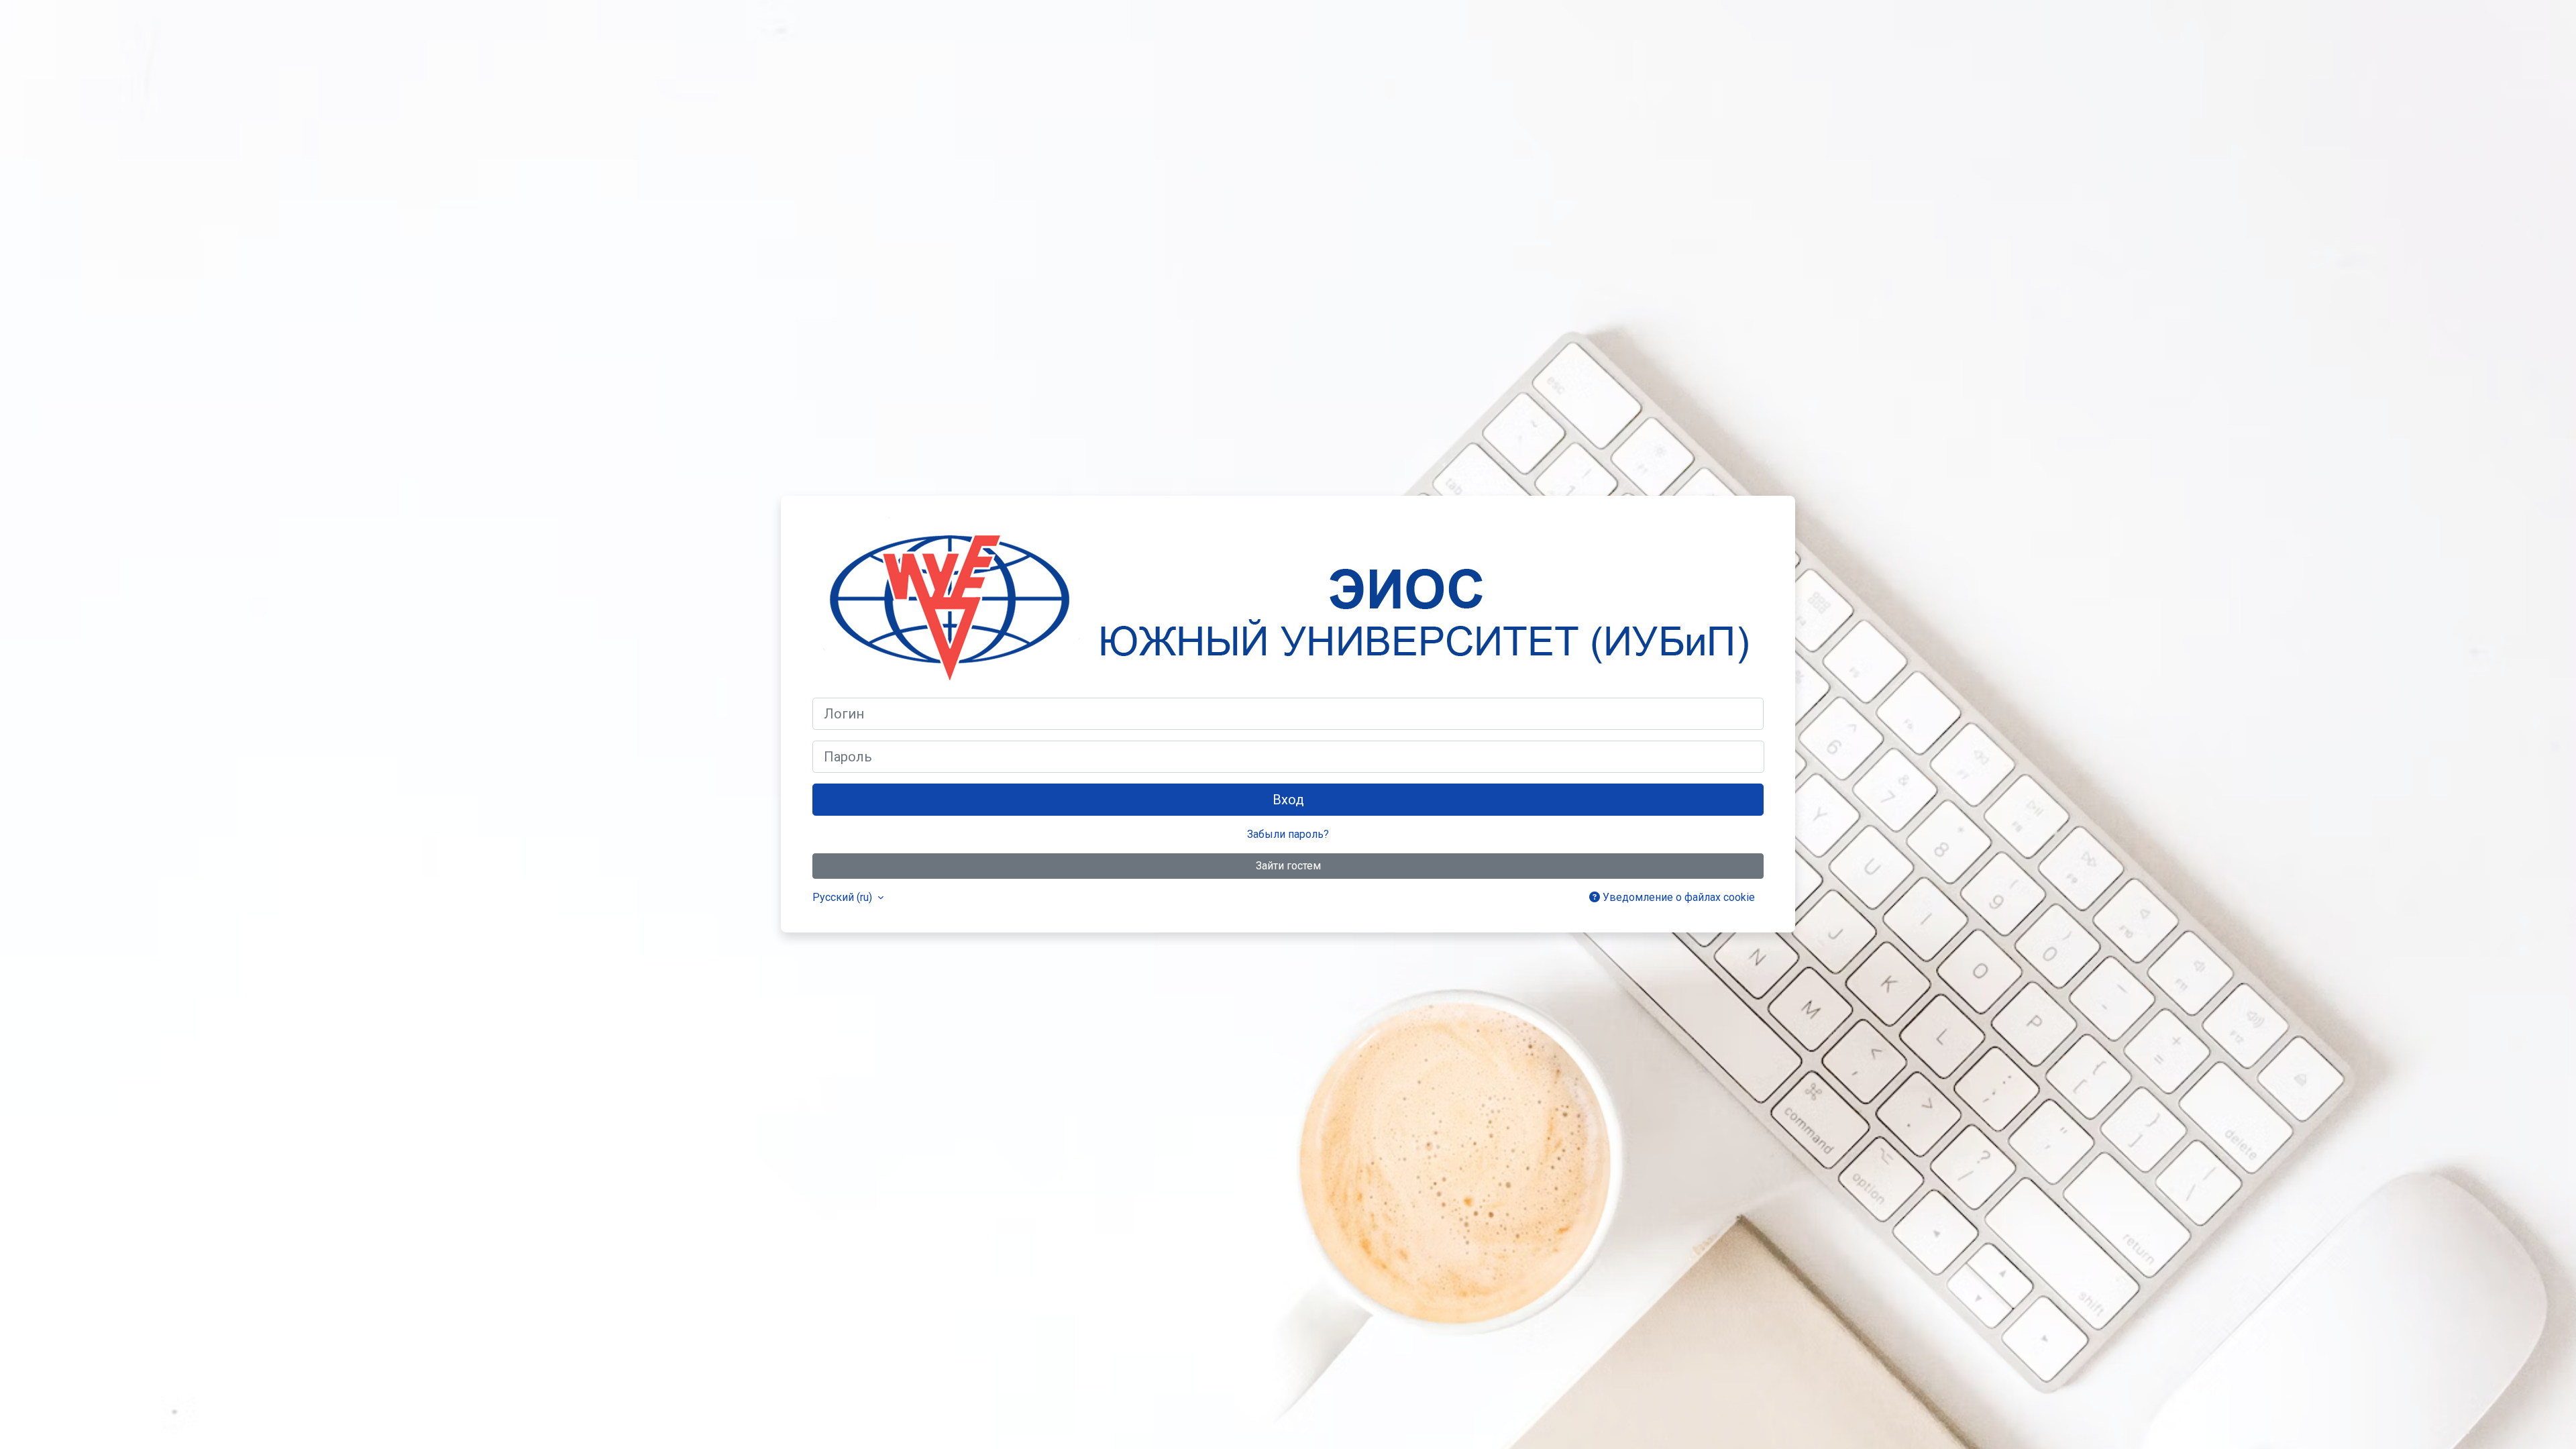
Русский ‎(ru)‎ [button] (844, 897)
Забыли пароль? (1288, 834)
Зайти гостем (1288, 866)
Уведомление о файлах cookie (1677, 897)
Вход (1288, 800)
